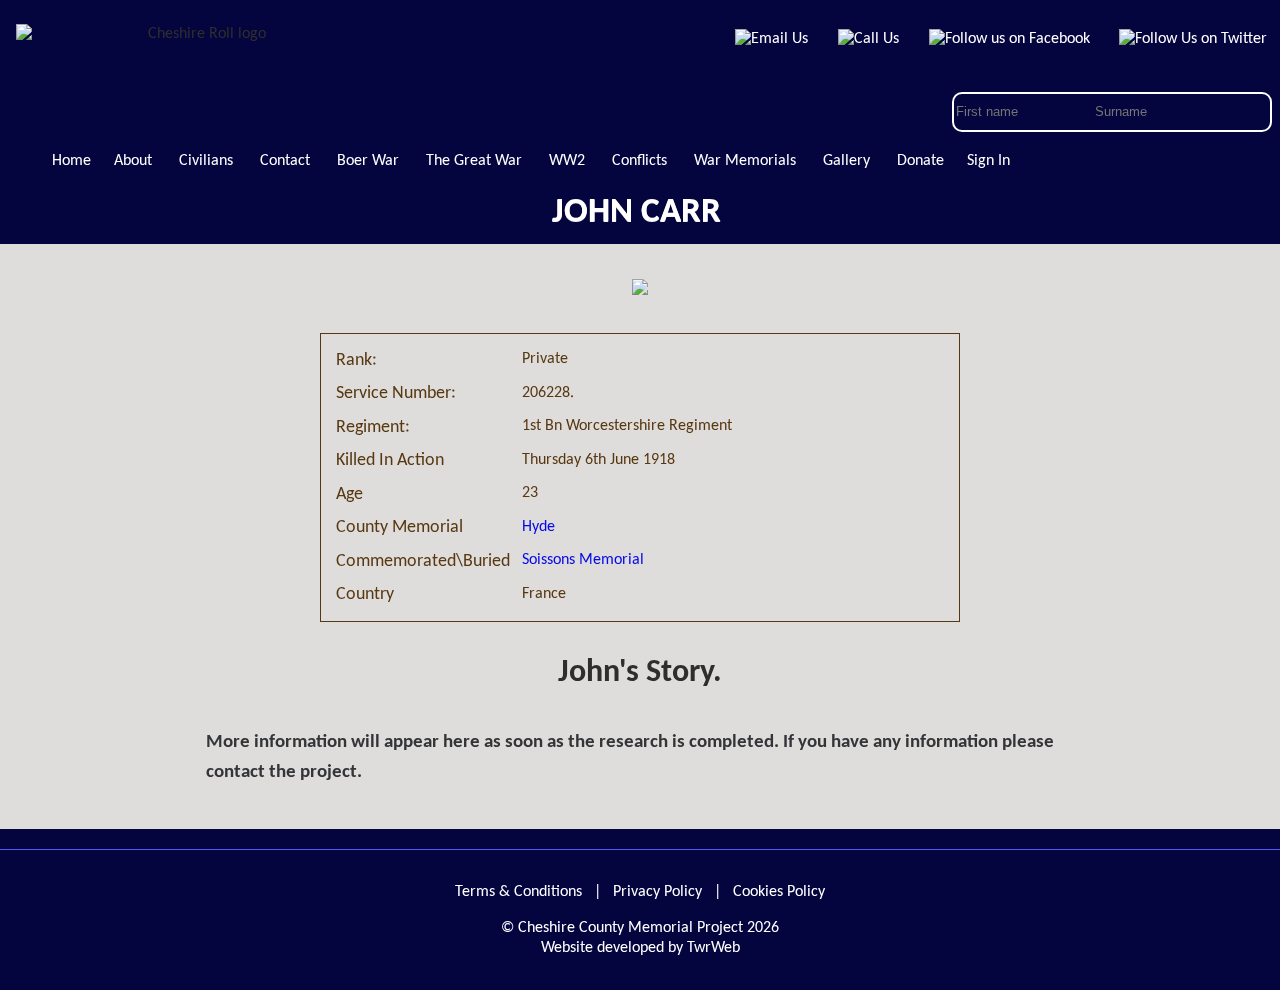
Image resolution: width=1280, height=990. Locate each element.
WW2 (567, 161)
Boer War (368, 161)
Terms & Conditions (518, 892)
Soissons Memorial (583, 560)
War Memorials (745, 161)
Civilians (206, 161)
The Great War (474, 161)
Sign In (988, 161)
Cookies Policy (779, 892)
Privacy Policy (657, 892)
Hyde (538, 527)
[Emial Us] (772, 39)
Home (71, 161)
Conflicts (639, 161)
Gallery (846, 161)
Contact (285, 161)
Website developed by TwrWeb (640, 948)
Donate (920, 161)
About (133, 161)
